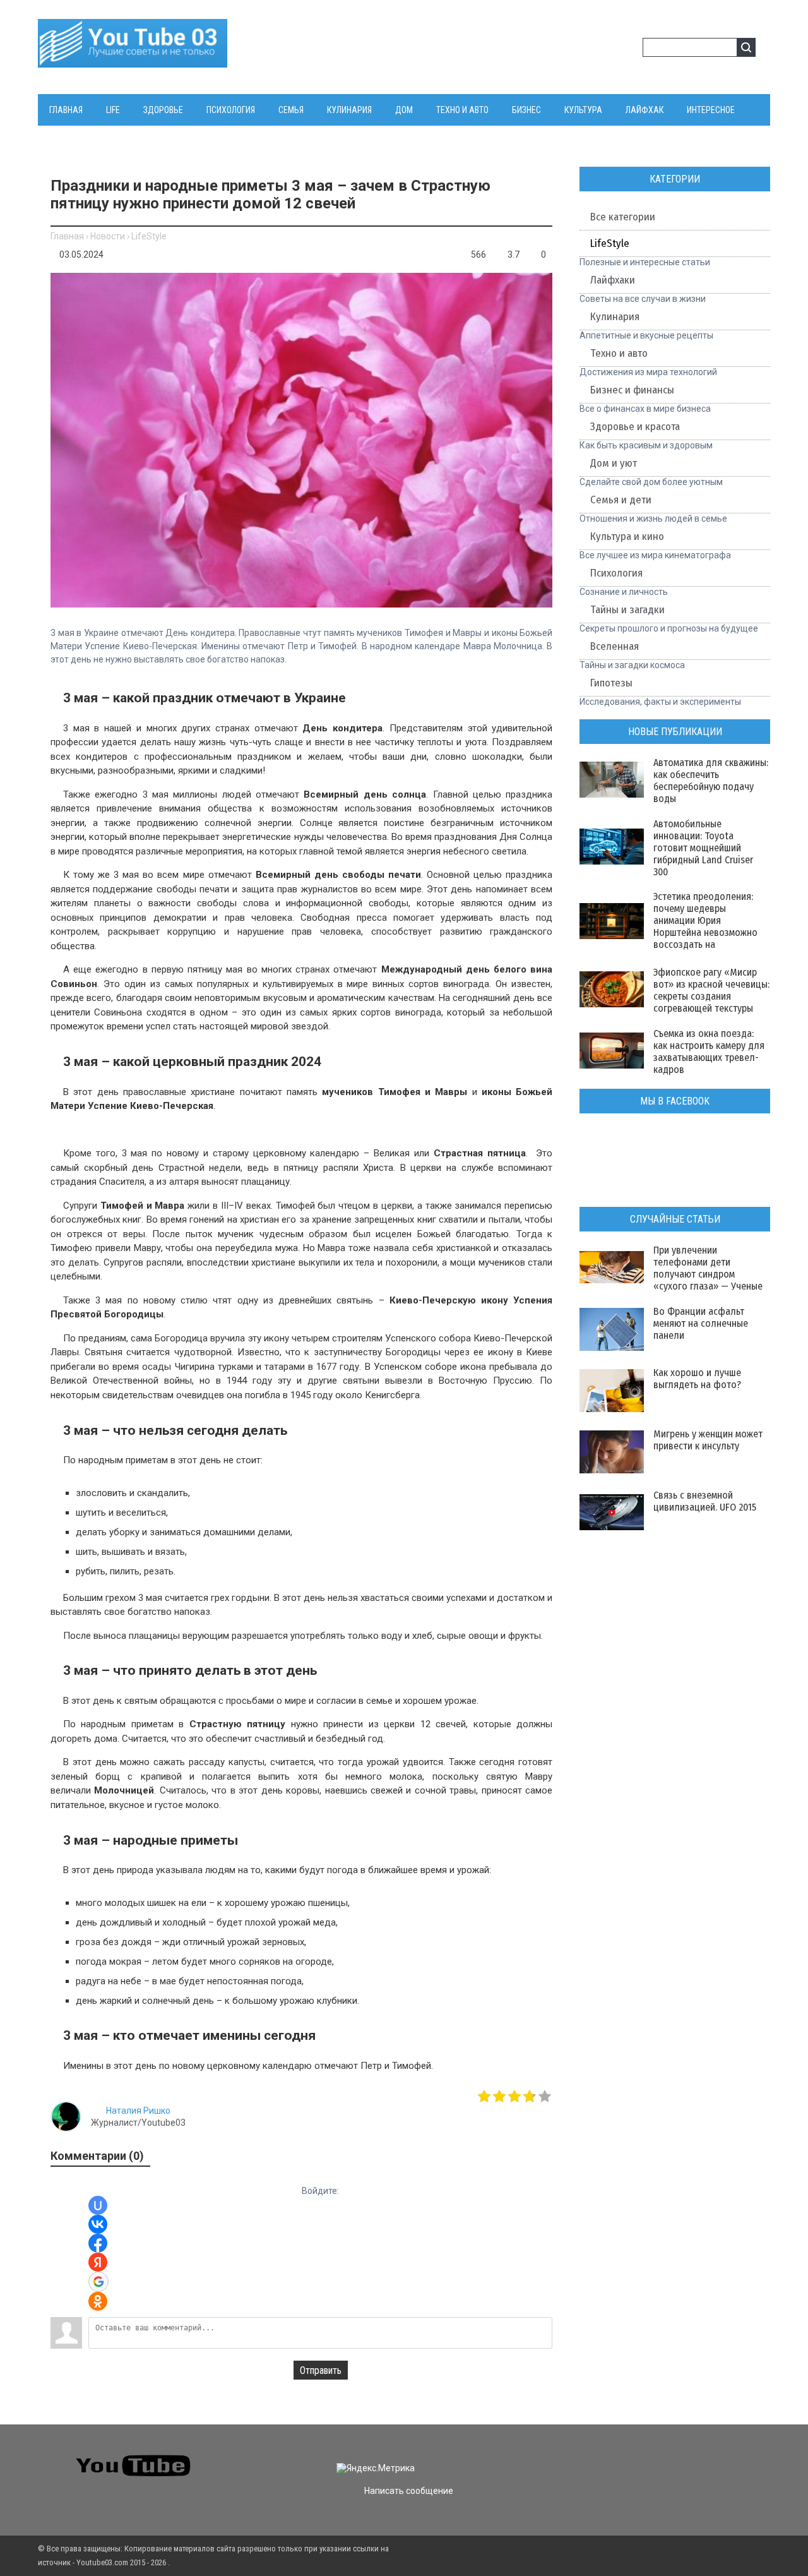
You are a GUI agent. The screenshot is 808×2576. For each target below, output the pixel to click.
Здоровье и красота (635, 427)
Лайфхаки (613, 280)
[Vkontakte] (597, 2457)
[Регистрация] (629, 49)
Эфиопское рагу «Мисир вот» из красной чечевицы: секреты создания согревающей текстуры (711, 990)
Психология (616, 573)
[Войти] (609, 49)
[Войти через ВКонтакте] (98, 2224)
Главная (67, 236)
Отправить (321, 2370)
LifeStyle (149, 236)
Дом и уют (614, 463)
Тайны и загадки (627, 610)
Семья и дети (621, 500)
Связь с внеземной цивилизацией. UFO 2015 (705, 1501)
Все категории (623, 217)
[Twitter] (620, 2457)
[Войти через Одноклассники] (98, 2301)
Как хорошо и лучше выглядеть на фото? (697, 1379)
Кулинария (615, 317)
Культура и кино (627, 536)
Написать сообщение (409, 2491)
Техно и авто (619, 353)
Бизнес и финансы (632, 390)
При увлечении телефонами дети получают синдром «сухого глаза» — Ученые (708, 1268)
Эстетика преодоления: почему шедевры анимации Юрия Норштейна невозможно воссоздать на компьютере (705, 926)
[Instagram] (688, 2457)
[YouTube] (665, 2457)
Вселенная (615, 646)
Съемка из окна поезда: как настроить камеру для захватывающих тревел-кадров (709, 1051)
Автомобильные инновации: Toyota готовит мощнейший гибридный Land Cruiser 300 (703, 848)
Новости (108, 236)
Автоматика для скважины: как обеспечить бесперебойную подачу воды (711, 781)
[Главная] (133, 60)
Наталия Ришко (138, 2111)
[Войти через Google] (98, 2282)
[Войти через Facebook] (98, 2243)
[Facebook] (642, 2457)
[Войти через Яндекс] (98, 2262)
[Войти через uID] (98, 2205)
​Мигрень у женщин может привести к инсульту (708, 1440)
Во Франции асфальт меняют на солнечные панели (701, 1323)
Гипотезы (611, 683)
